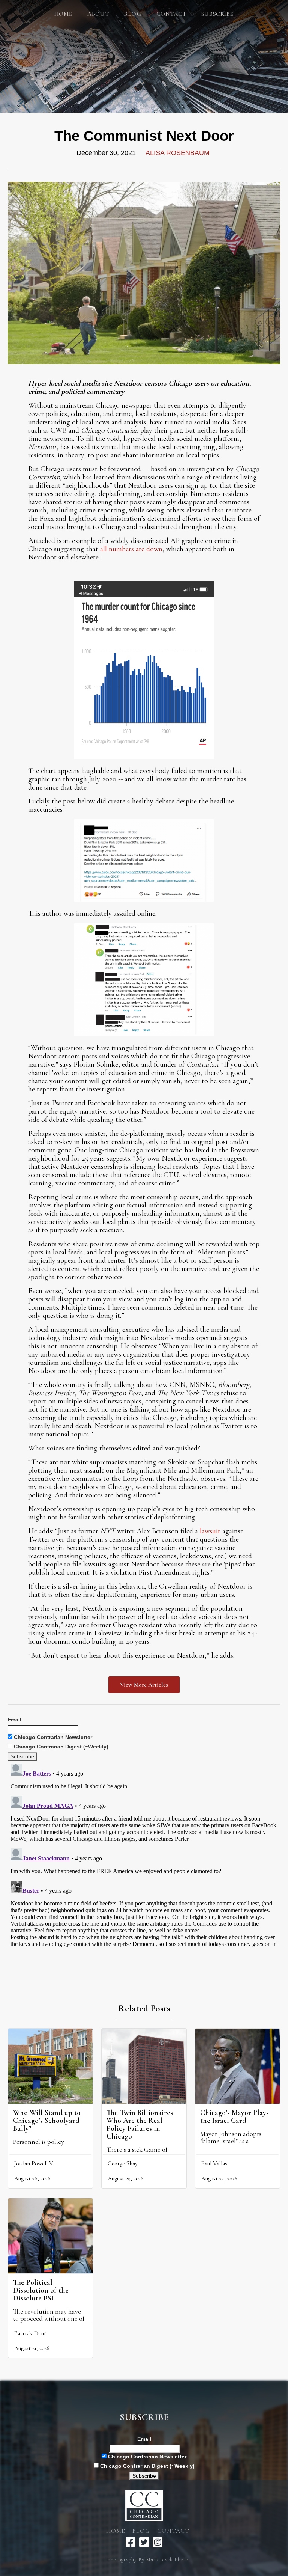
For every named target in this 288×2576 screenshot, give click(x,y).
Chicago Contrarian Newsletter (52, 1737)
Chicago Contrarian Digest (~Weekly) (60, 1747)
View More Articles (144, 1685)
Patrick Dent (30, 2333)
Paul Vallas (214, 2163)
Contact (171, 14)
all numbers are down (131, 549)
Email (14, 1720)
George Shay (123, 2163)
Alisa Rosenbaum (178, 153)
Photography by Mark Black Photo (148, 2560)
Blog (141, 2531)
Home (63, 14)
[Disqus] (144, 1854)
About (98, 14)
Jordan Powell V (34, 2163)
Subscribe (217, 14)
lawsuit (210, 1531)
